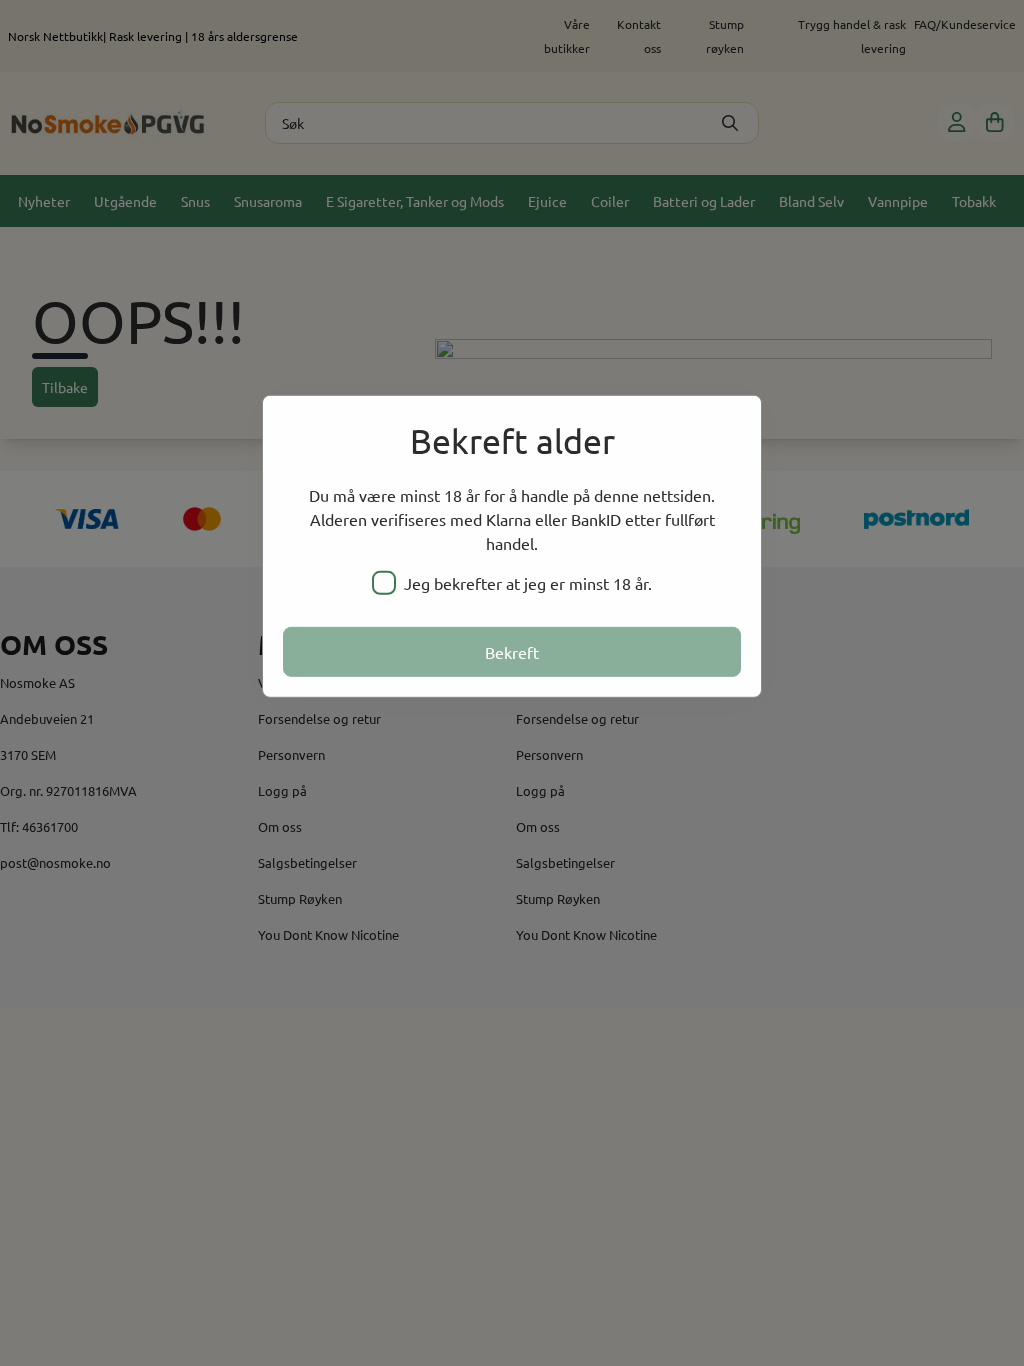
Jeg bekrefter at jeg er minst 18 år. (528, 583)
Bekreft (512, 652)
